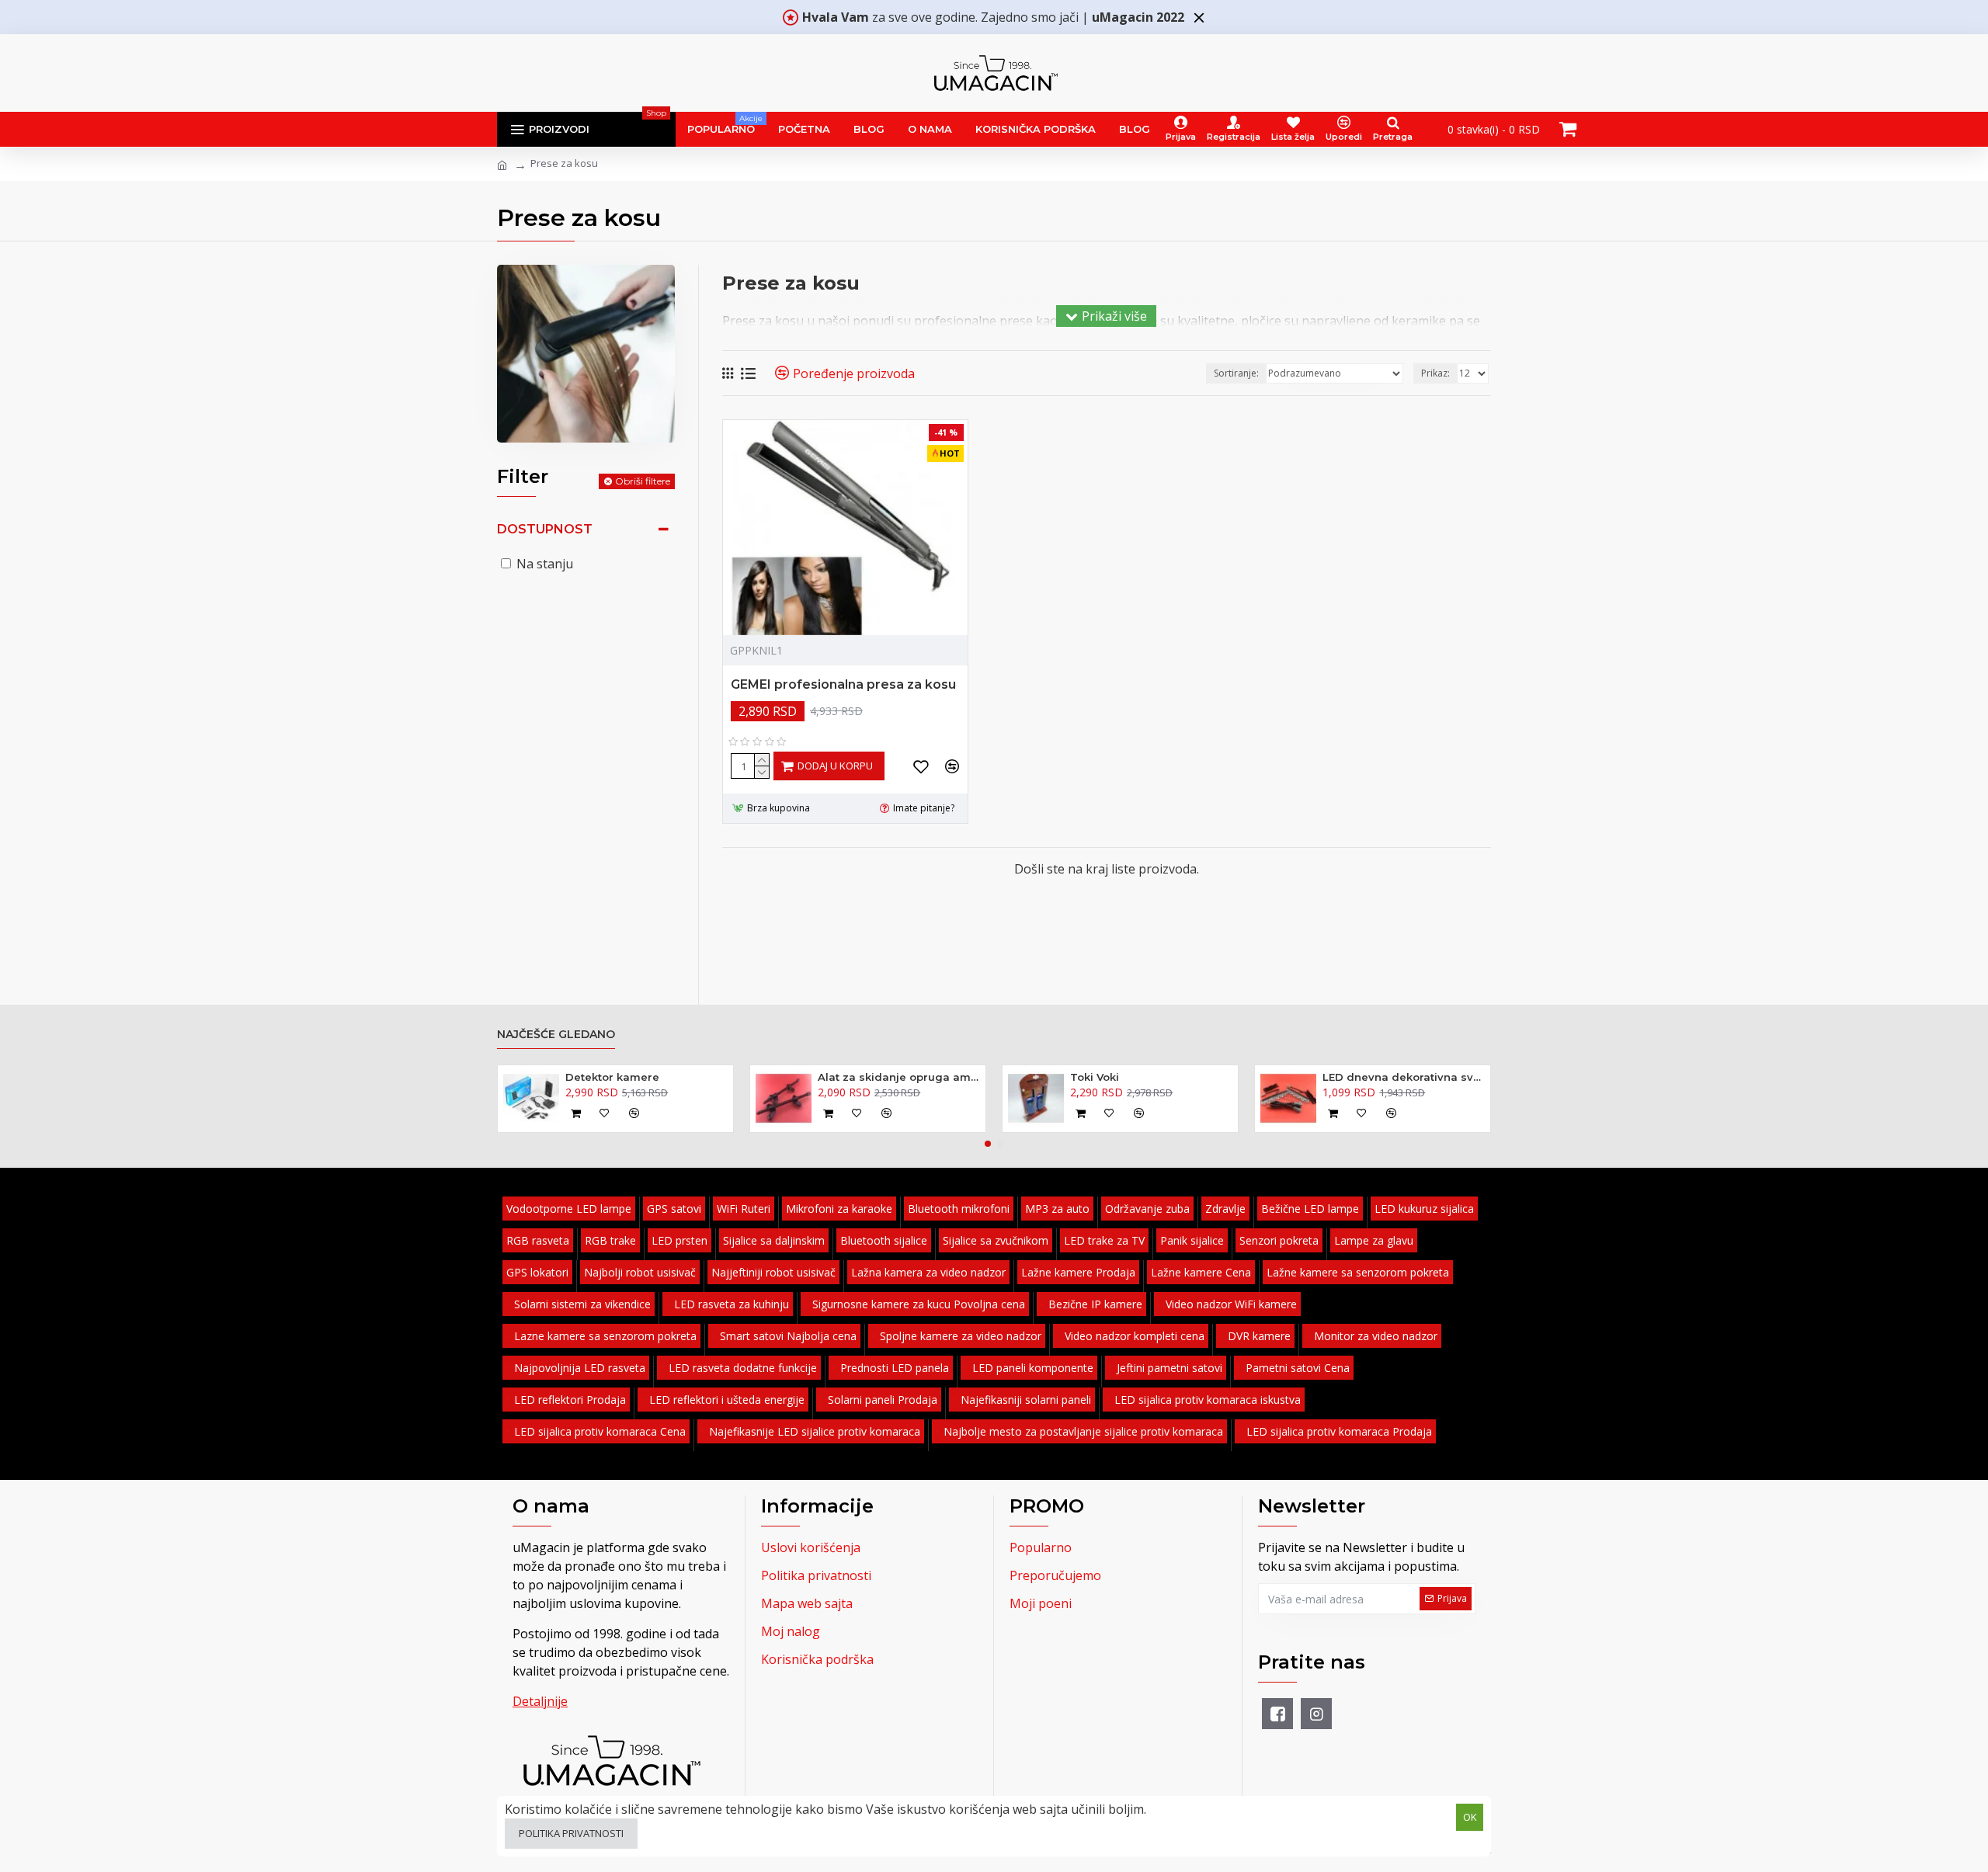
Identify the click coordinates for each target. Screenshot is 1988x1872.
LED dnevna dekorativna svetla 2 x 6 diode (1404, 1077)
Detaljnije (540, 1701)
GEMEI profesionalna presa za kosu (843, 684)
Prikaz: (1435, 373)
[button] (988, 1144)
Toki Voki (1095, 1077)
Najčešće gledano (556, 1035)
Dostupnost (545, 529)
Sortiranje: (1236, 373)
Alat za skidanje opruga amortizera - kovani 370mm (899, 1077)
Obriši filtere (643, 481)
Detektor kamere (612, 1077)
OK (1470, 1817)
